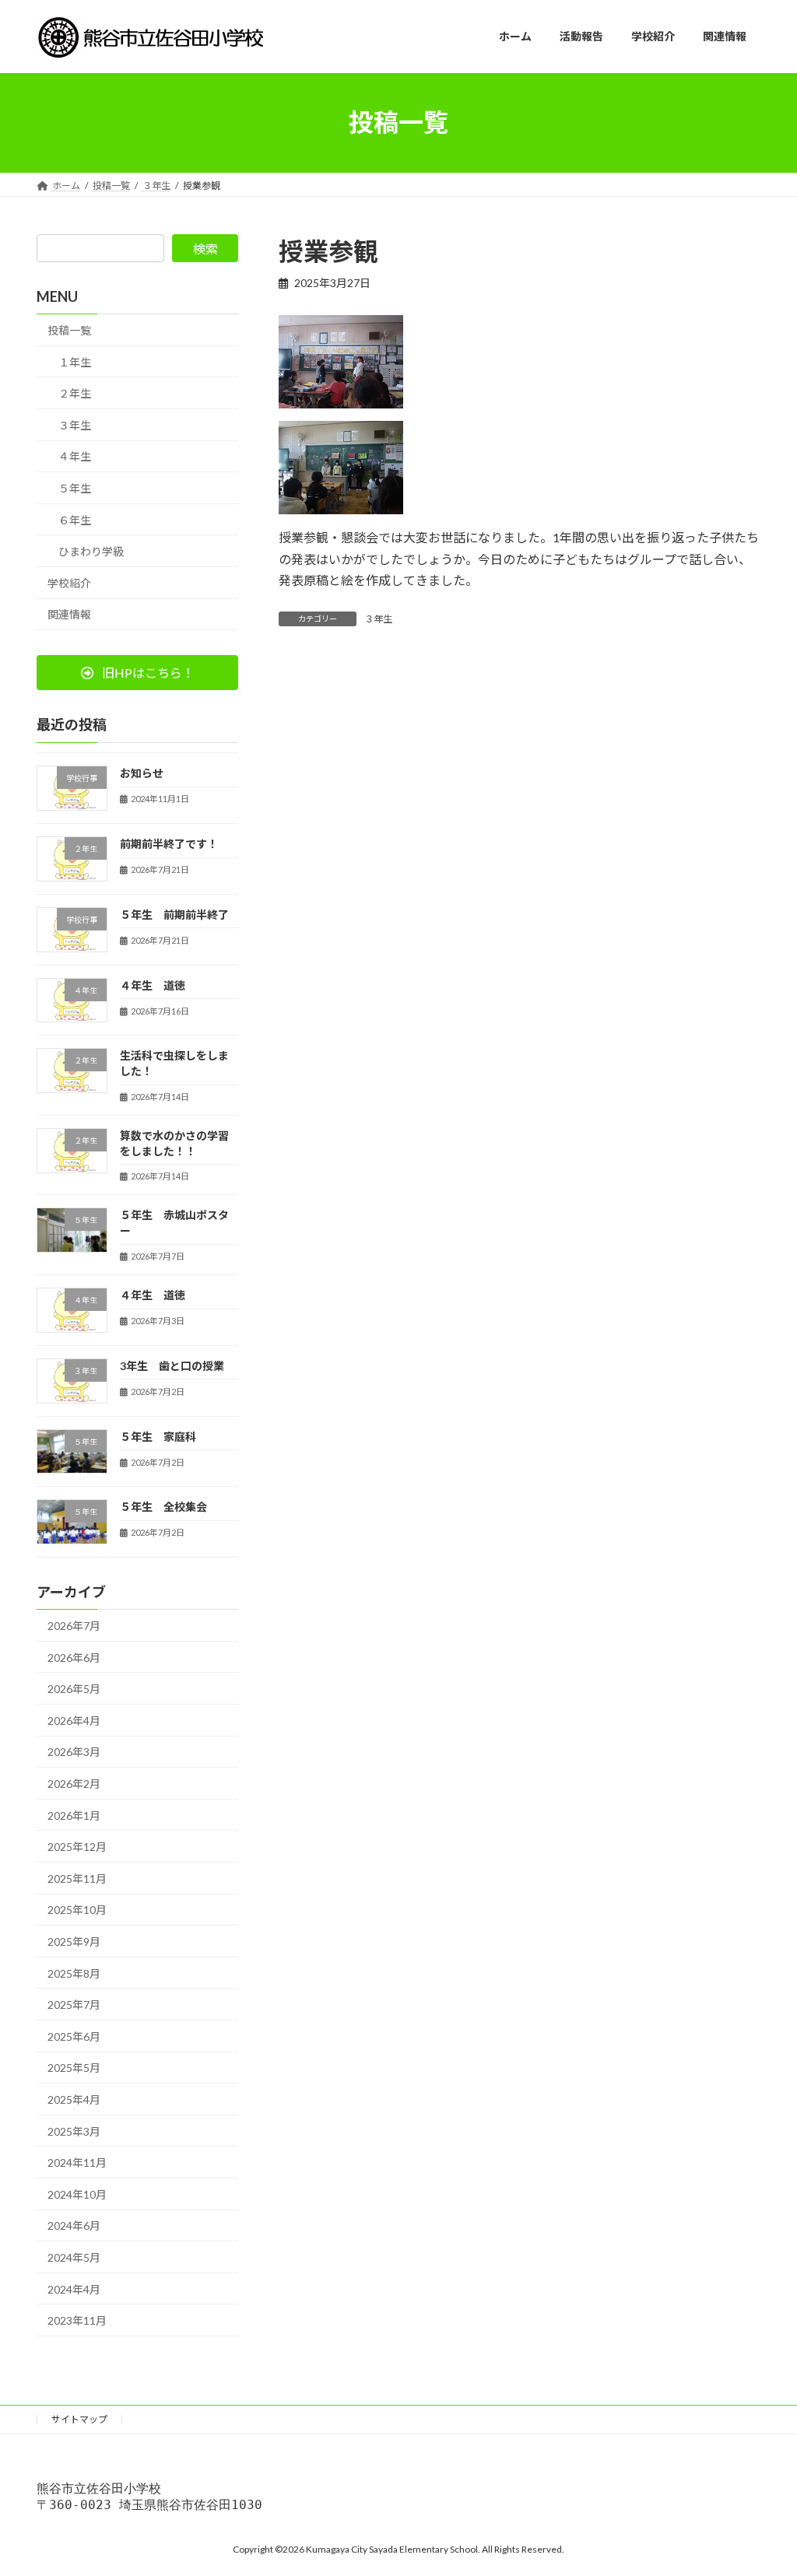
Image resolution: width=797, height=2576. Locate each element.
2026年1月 (74, 1815)
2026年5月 (74, 1689)
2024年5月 (74, 2257)
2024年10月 (77, 2194)
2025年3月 (74, 2131)
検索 (205, 249)
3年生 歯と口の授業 (172, 1365)
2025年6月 (74, 2036)
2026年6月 (74, 1657)
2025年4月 (74, 2099)
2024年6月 (74, 2226)
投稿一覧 (69, 330)
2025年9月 (74, 1942)
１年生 (75, 361)
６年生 (75, 519)
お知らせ (142, 773)
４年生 (75, 456)
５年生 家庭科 (158, 1436)
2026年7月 (74, 1626)
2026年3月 (74, 1752)
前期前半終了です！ (169, 844)
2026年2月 (74, 1784)
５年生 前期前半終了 (174, 914)
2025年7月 (74, 2005)
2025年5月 (74, 2068)
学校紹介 (69, 582)
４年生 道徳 (153, 985)
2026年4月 (74, 1720)
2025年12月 (77, 1847)
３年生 (378, 619)
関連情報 (69, 614)
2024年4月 (74, 2289)
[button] (137, 673)
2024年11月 (77, 2162)
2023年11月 (77, 2320)
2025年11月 (77, 1878)
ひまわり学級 (91, 551)
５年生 (75, 488)
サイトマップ (79, 2419)
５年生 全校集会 (163, 1507)
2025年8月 (74, 1973)
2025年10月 (77, 1910)
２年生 (75, 393)
